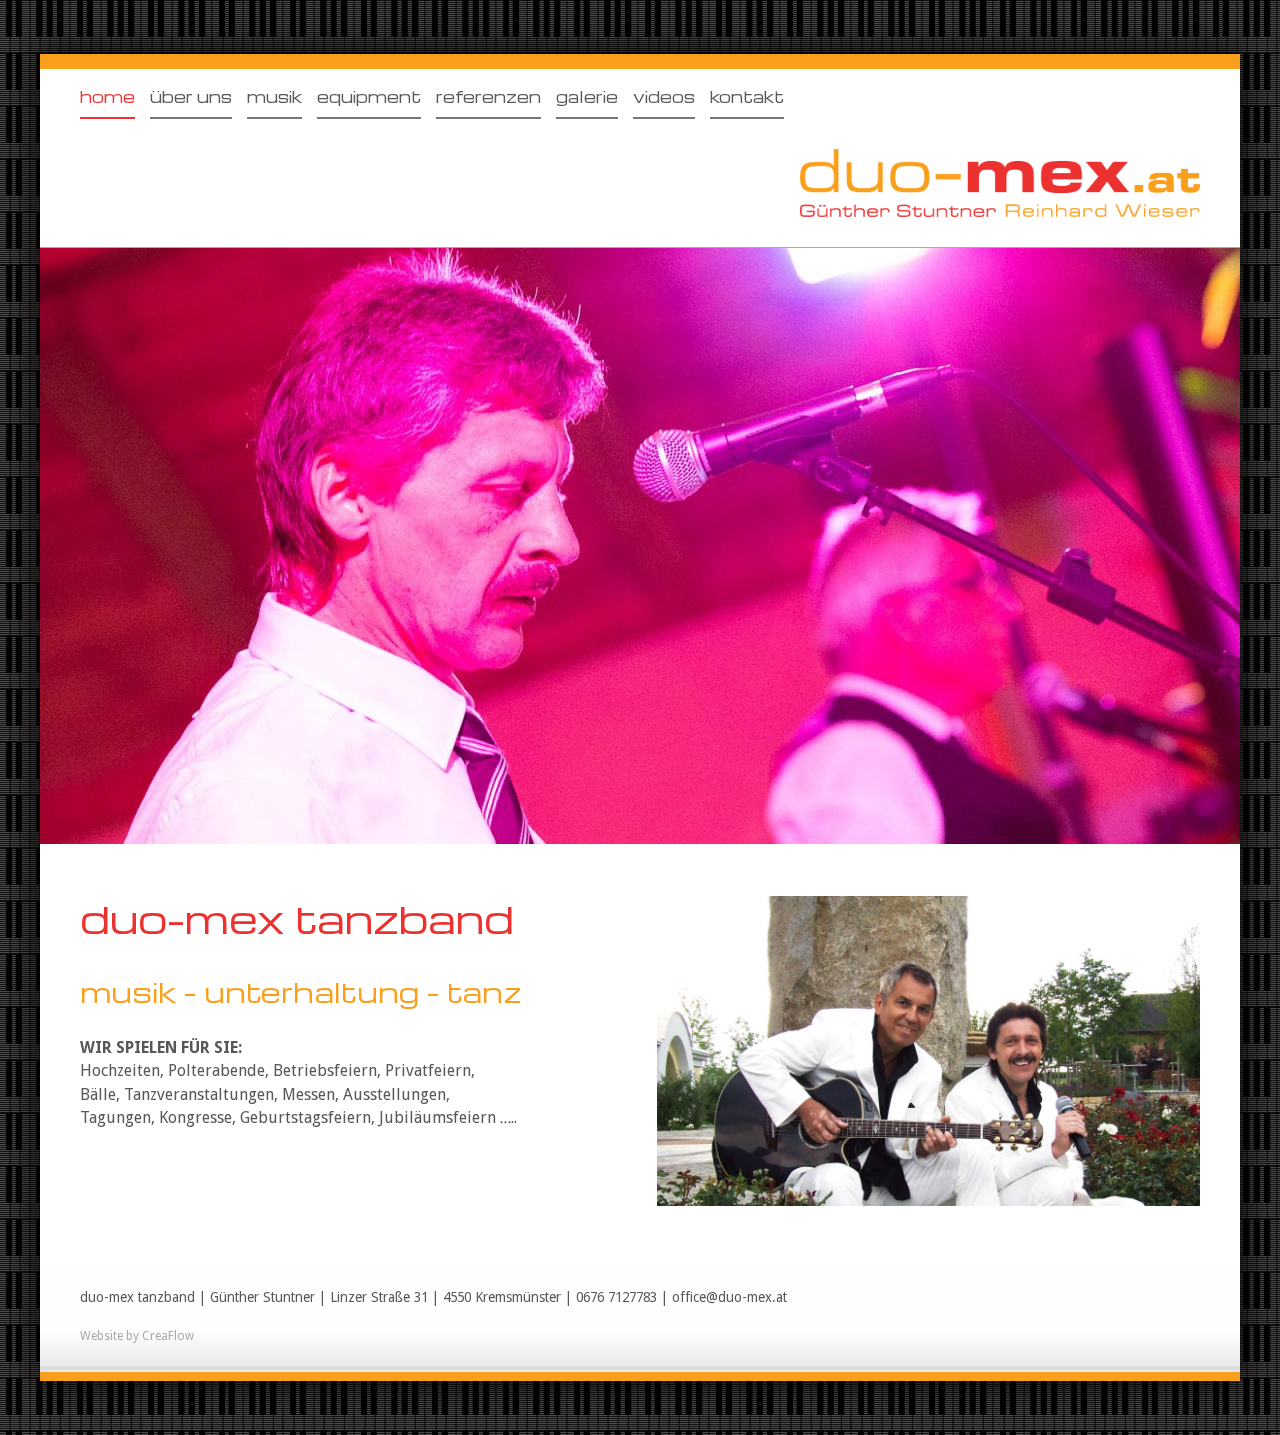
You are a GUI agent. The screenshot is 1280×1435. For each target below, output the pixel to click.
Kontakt (747, 96)
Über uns (191, 96)
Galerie (587, 96)
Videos (664, 96)
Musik (274, 96)
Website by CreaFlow (137, 1336)
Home (107, 96)
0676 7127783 (616, 1297)
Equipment (369, 96)
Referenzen (488, 96)
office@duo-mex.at (729, 1297)
